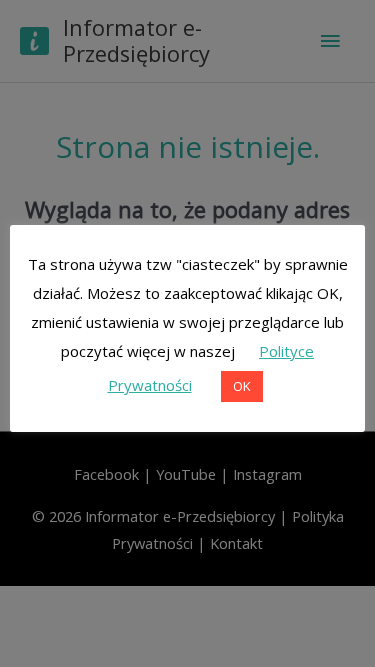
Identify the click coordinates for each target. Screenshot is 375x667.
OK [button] (242, 386)
